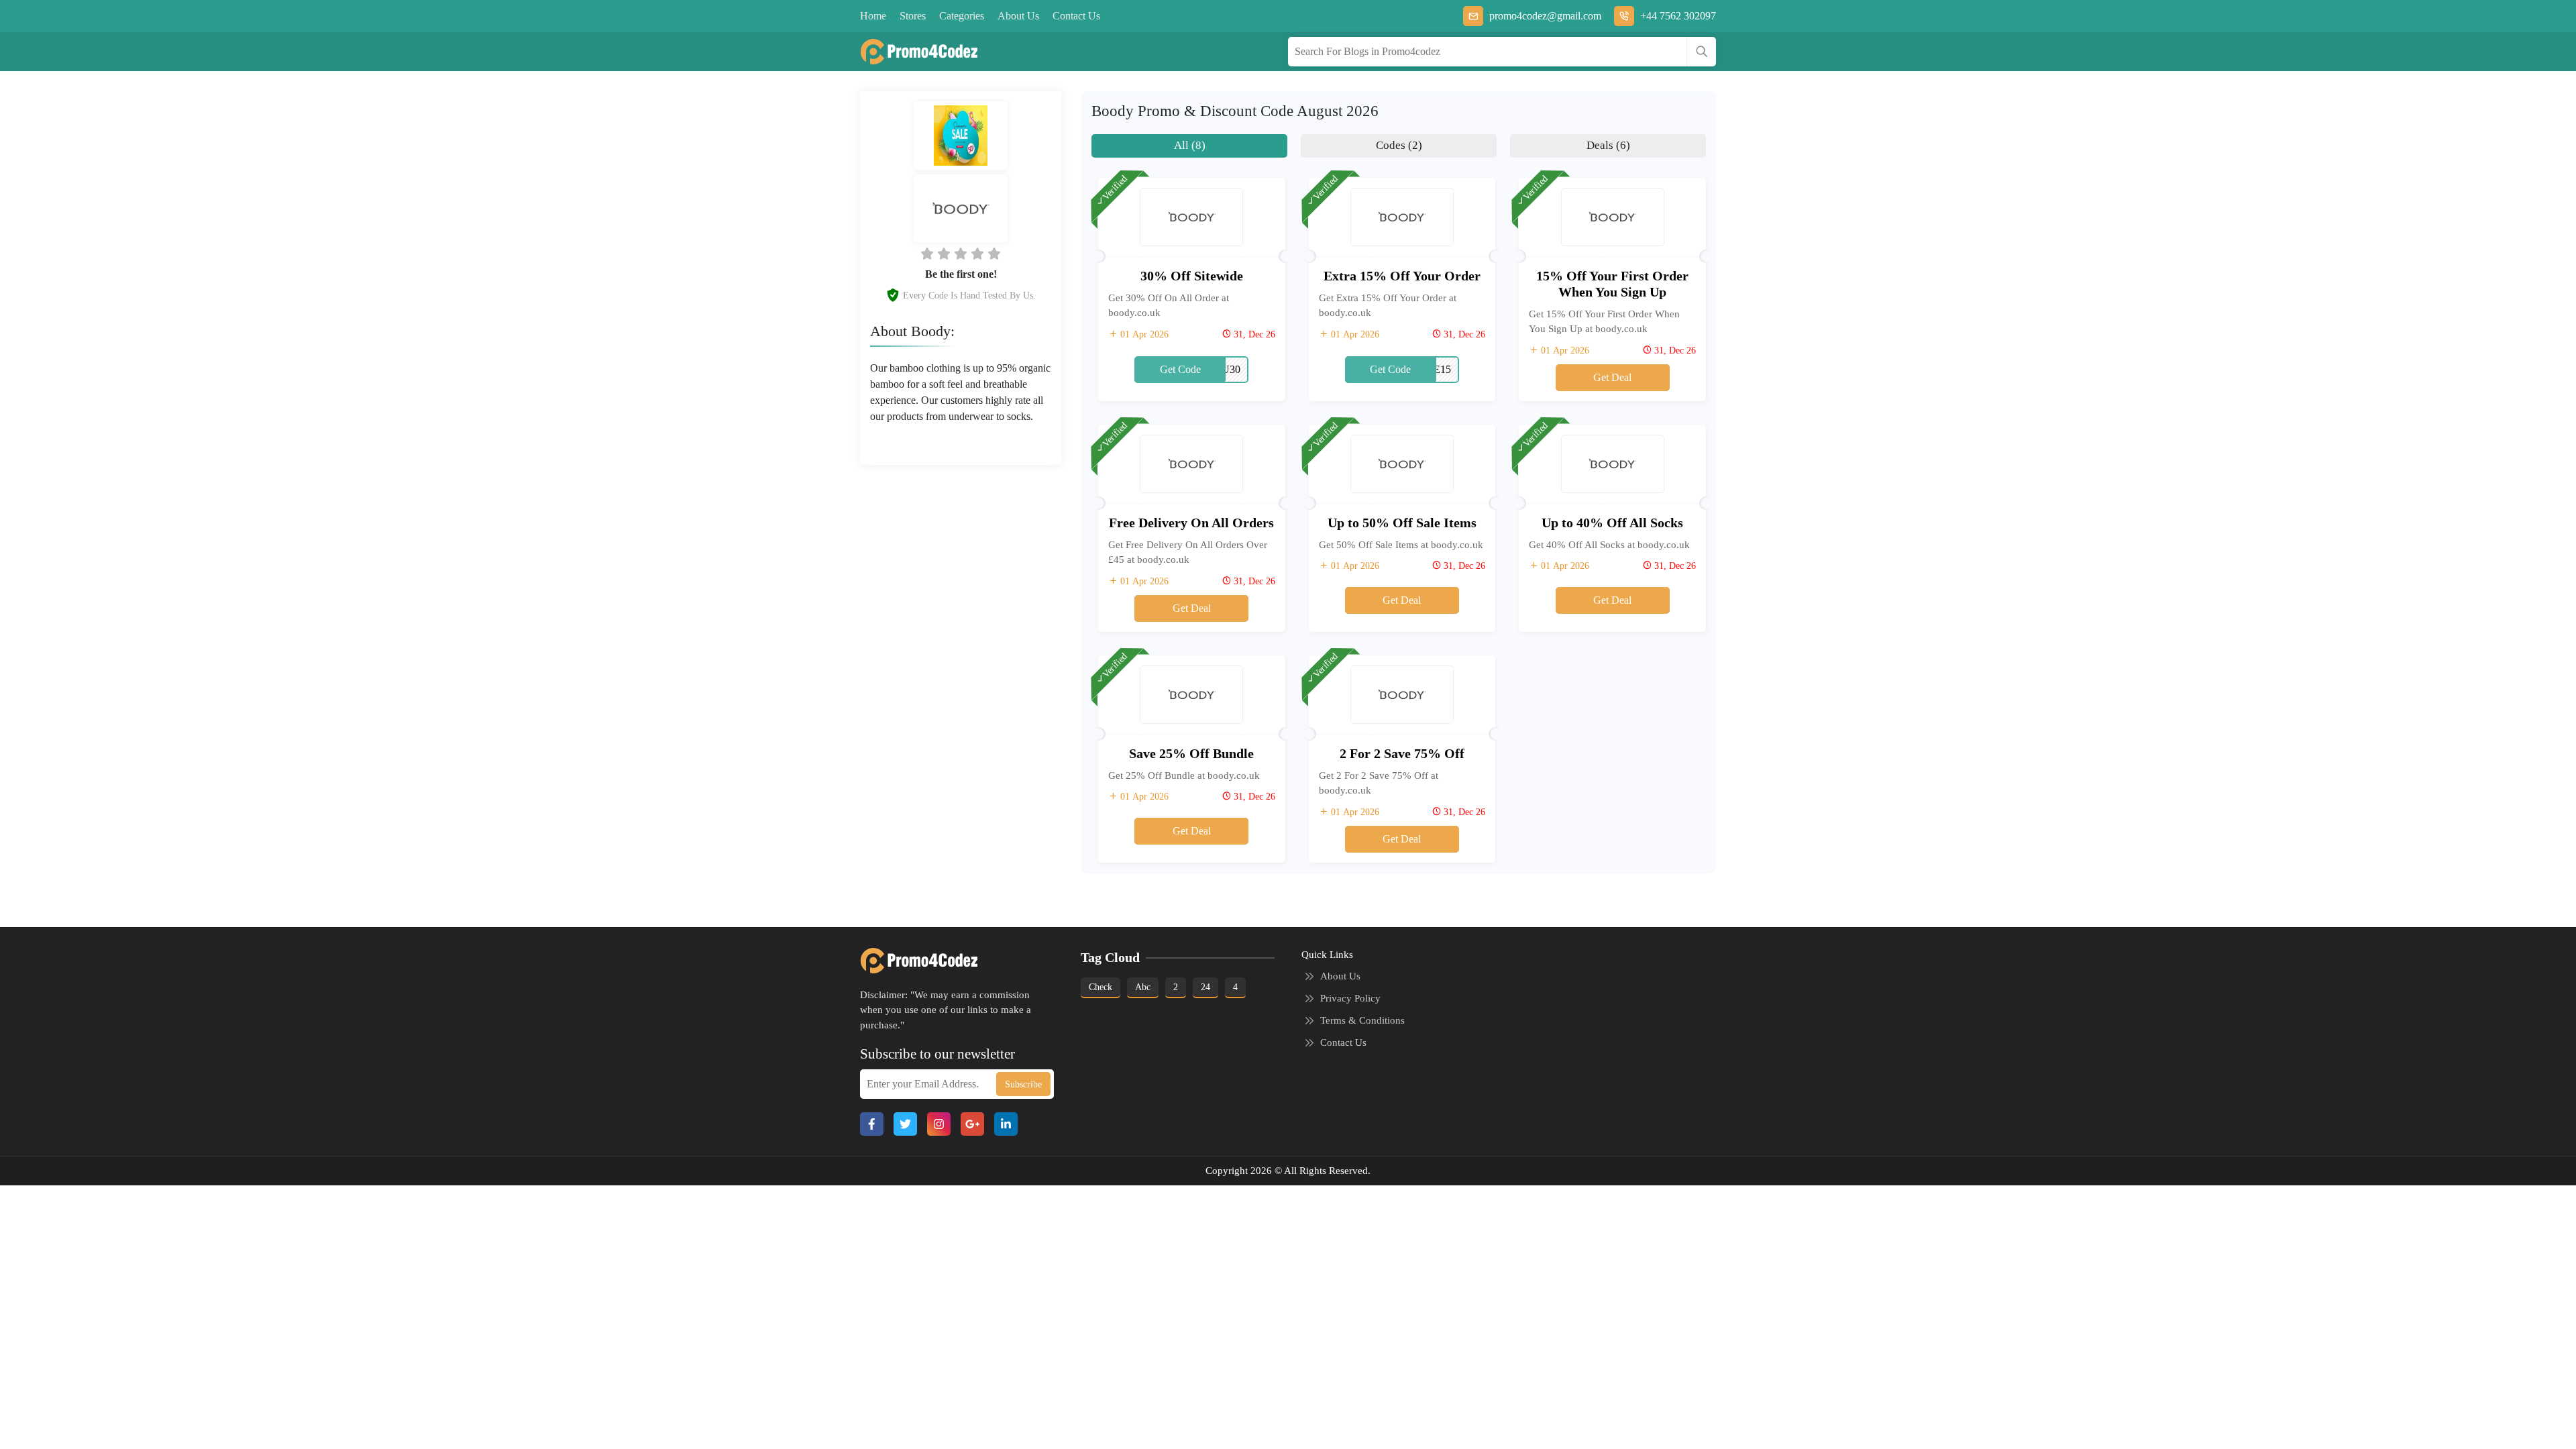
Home (873, 16)
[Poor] (927, 254)
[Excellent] (977, 254)
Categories (962, 16)
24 (1205, 987)
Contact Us (1076, 16)
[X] (905, 1124)
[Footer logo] (914, 961)
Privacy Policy (1350, 998)
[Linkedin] (1006, 1124)
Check (1101, 987)
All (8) (1190, 145)
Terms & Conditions (1362, 1020)
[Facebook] (872, 1124)
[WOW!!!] (994, 254)
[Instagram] (939, 1124)
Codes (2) (1399, 145)
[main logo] (914, 52)
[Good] (961, 254)
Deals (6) (1608, 145)
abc (1143, 987)
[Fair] (944, 254)
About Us (1018, 16)
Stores (913, 16)
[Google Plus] (972, 1124)
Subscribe (1023, 1084)
